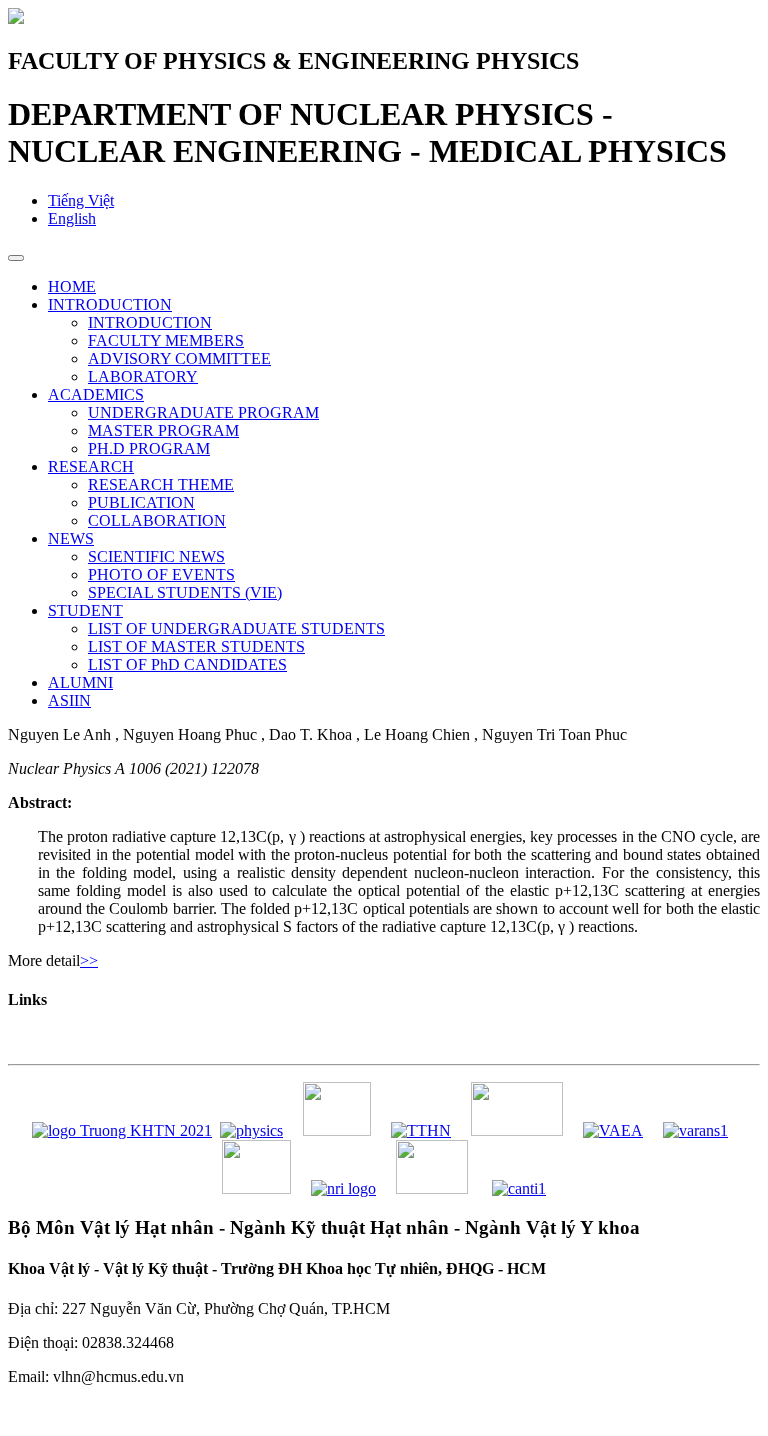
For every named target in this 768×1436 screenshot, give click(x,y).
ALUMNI (80, 682)
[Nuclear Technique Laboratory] (337, 1130)
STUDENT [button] (85, 610)
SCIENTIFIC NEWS (156, 556)
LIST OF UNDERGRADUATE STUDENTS (236, 628)
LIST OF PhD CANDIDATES (187, 664)
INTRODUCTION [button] (110, 304)
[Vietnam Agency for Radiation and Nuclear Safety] (695, 1130)
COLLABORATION (157, 520)
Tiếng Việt (81, 200)
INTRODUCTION (150, 322)
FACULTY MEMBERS (166, 340)
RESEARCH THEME (161, 484)
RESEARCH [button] (91, 466)
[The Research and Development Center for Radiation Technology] (432, 1188)
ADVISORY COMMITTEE (179, 358)
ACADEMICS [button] (96, 394)
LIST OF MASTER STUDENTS (196, 646)
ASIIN (69, 700)
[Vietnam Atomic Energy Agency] (613, 1130)
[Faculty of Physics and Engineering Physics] (251, 1130)
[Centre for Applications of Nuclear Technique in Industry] (519, 1188)
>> (89, 960)
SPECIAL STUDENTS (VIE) (185, 592)
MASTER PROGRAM (163, 430)
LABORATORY (143, 376)
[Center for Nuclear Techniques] (421, 1130)
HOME (72, 286)
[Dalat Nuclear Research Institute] (343, 1188)
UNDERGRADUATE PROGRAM (203, 412)
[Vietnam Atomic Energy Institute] (517, 1130)
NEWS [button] (71, 538)
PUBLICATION (141, 502)
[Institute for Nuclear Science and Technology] (256, 1188)
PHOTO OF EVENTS (161, 574)
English (72, 218)
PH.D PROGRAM (149, 448)
